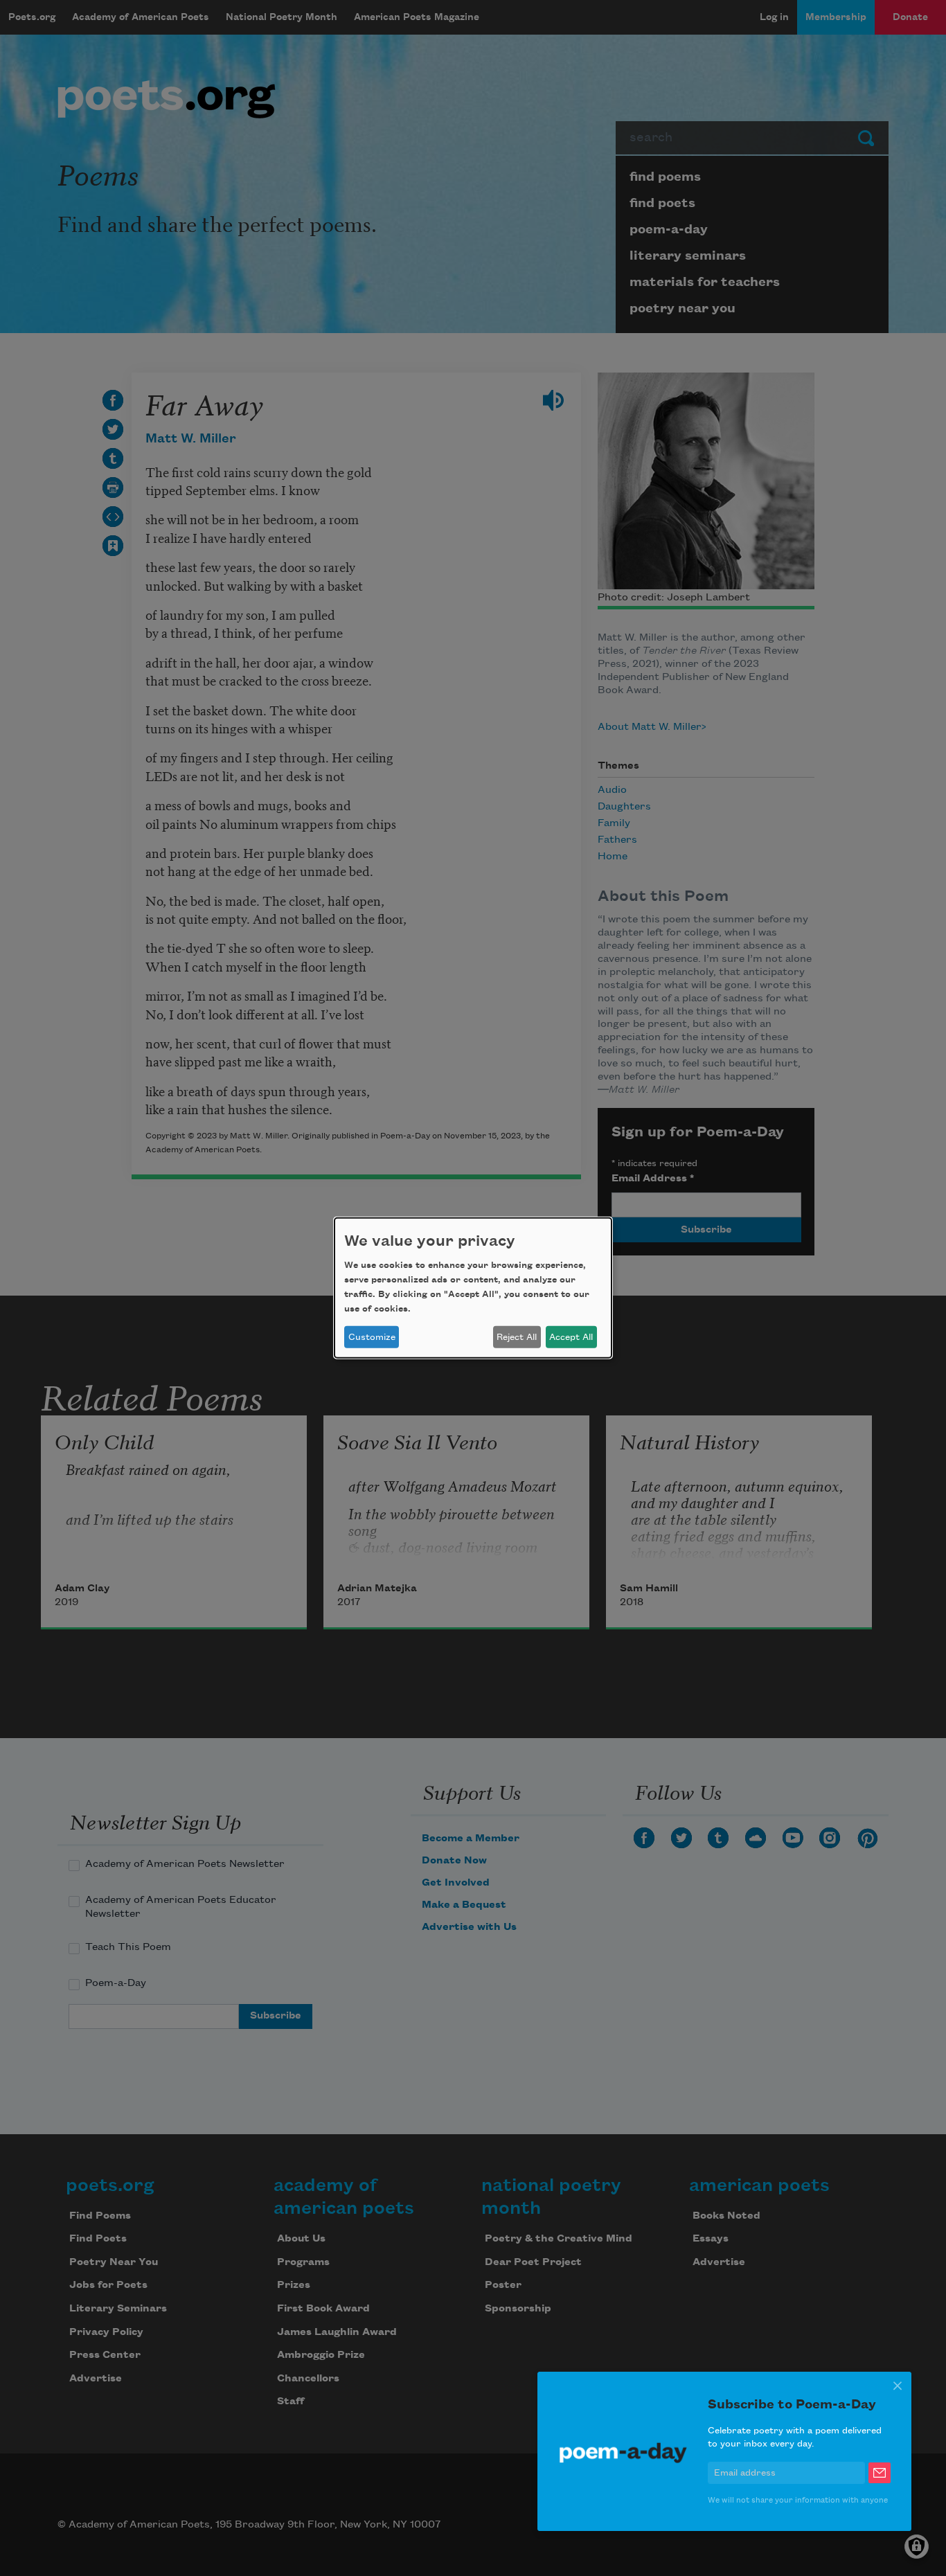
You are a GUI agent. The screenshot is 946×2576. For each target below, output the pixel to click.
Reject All (517, 1337)
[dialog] (473, 1288)
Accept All (571, 1337)
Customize (372, 1337)
